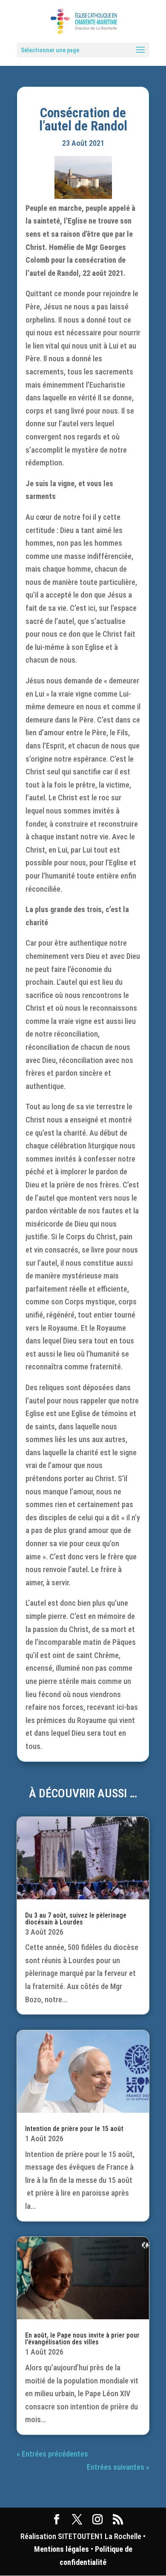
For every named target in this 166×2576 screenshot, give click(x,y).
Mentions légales (62, 2549)
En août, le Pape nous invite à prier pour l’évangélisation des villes (82, 2339)
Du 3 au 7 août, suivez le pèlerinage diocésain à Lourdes (76, 1919)
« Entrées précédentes (52, 2454)
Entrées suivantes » (118, 2467)
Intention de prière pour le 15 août (74, 2129)
